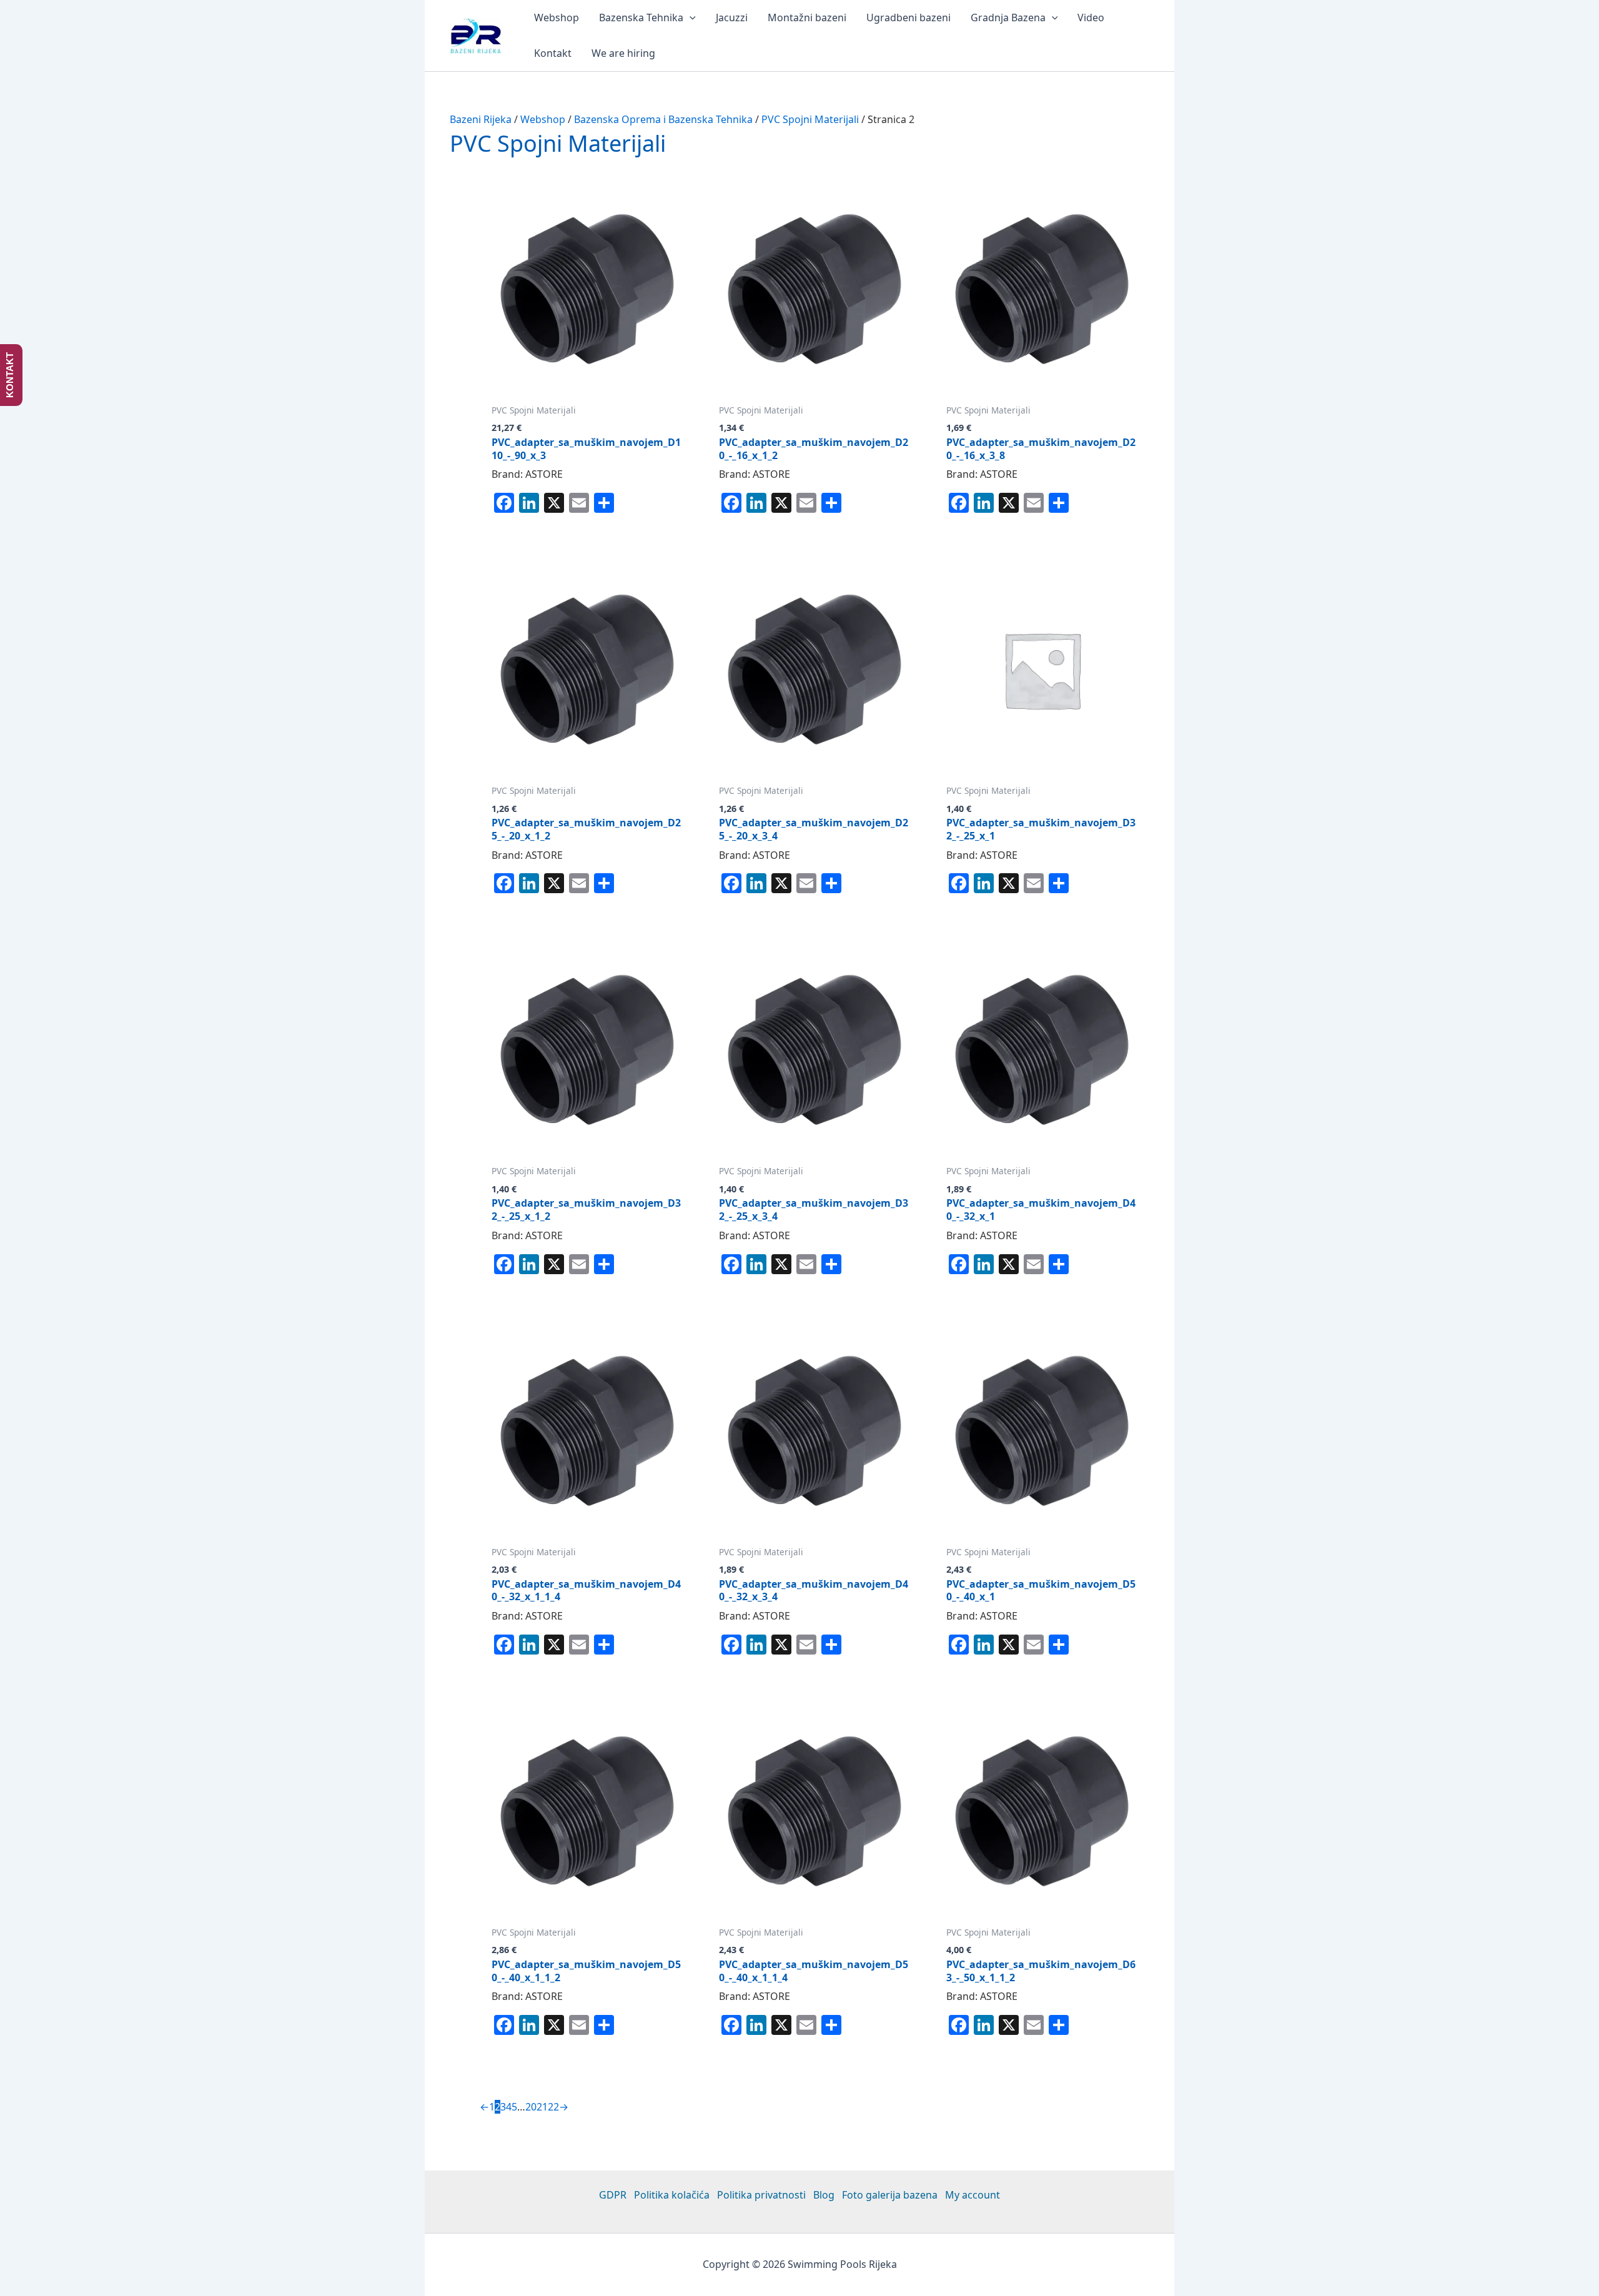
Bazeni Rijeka (481, 119)
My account (973, 2195)
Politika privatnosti (761, 2195)
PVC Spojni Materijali (810, 119)
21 (542, 2107)
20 (531, 2107)
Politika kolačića (672, 2195)
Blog (824, 2195)
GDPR (613, 2195)
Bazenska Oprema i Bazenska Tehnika (663, 119)
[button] (690, 18)
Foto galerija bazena (890, 2195)
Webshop (543, 119)
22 (553, 2107)
